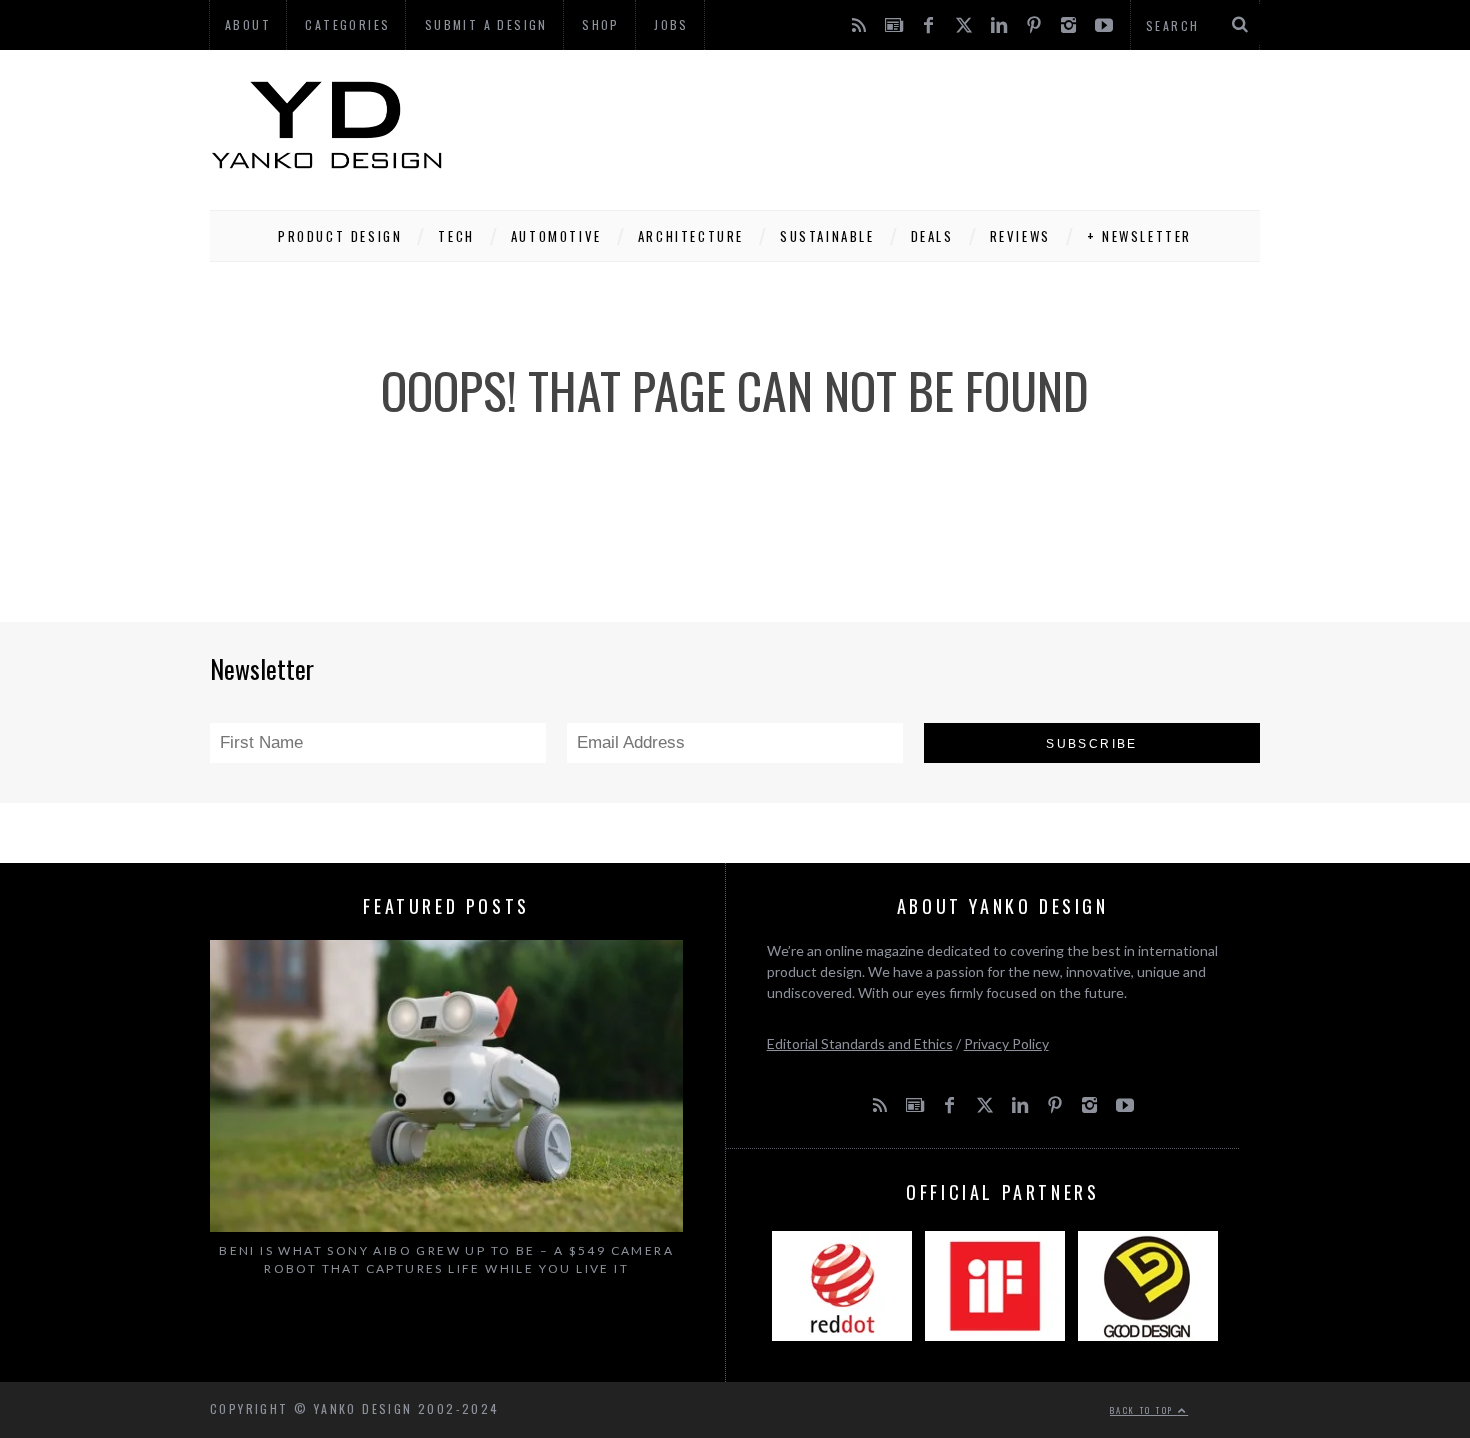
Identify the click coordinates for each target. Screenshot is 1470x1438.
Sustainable (827, 236)
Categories (347, 24)
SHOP (601, 24)
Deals (932, 236)
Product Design (340, 236)
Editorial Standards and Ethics (860, 1043)
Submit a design (486, 24)
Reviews (1020, 236)
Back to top (1144, 1410)
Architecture (691, 236)
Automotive (556, 236)
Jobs (671, 24)
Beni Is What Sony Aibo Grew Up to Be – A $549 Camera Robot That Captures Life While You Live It (446, 1259)
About (248, 24)
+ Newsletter (1139, 236)
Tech (456, 236)
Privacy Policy (1006, 1043)
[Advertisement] (896, 125)
